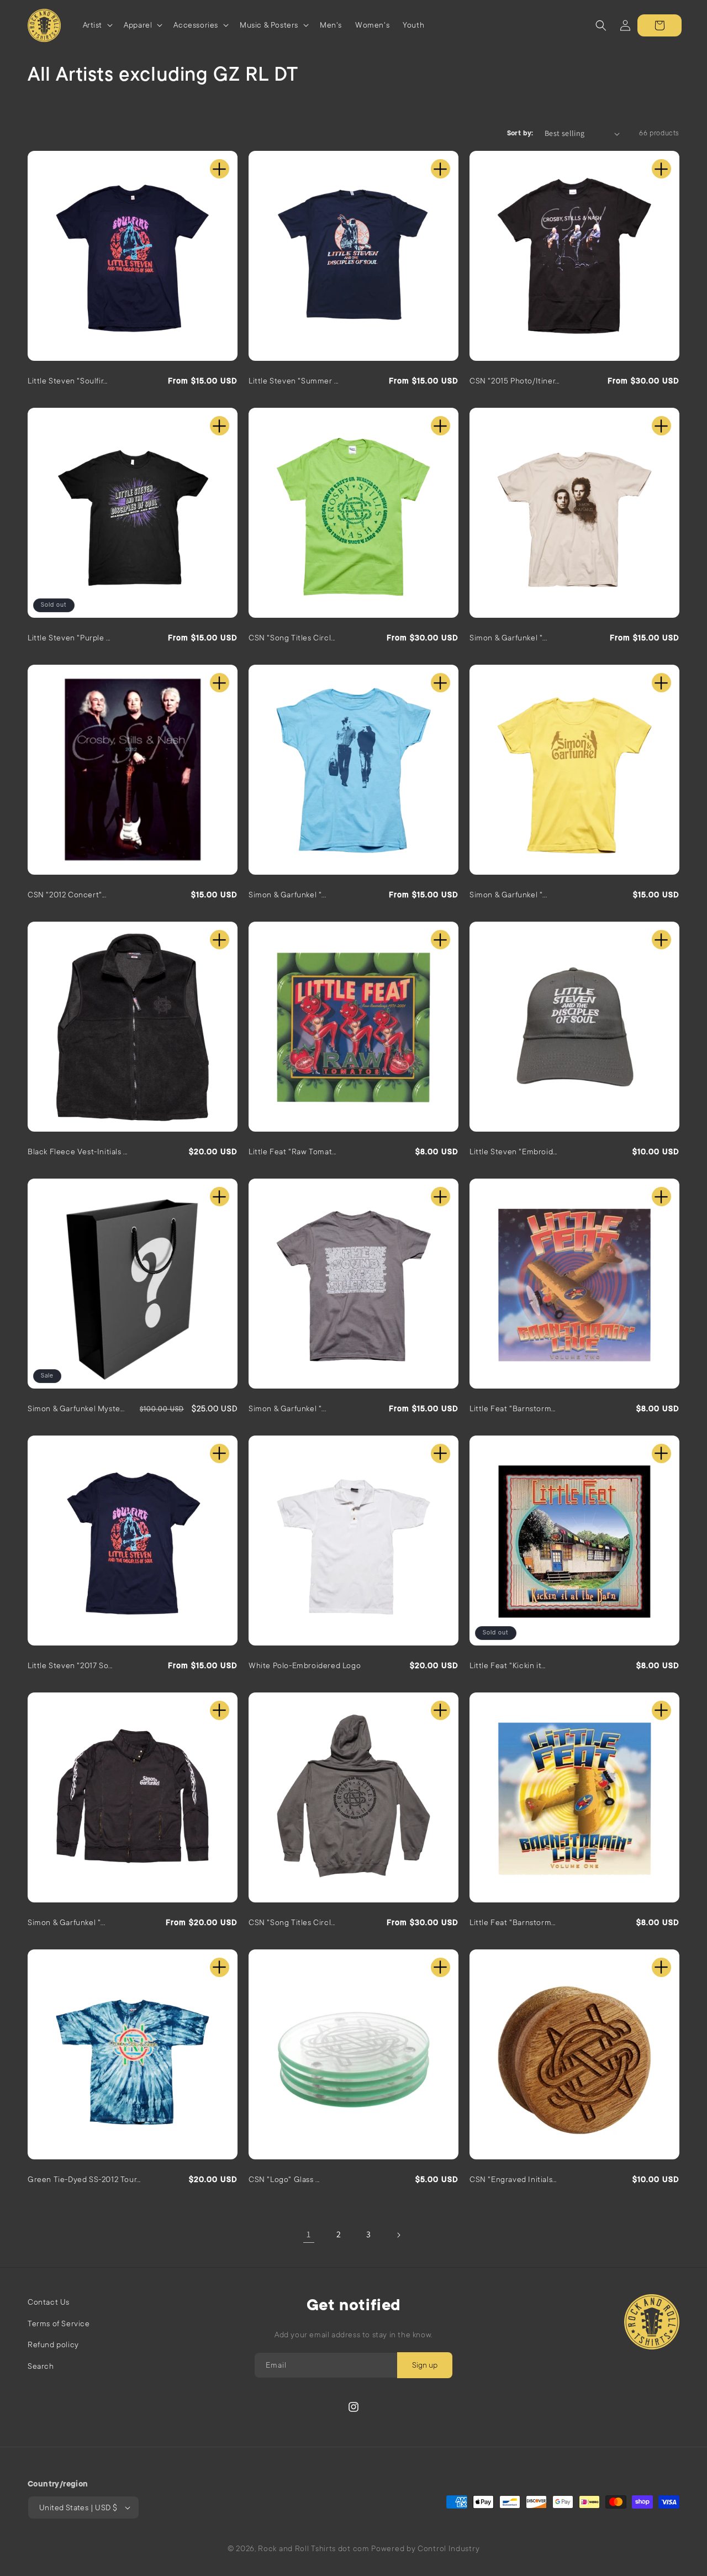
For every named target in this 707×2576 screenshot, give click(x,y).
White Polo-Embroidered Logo (305, 1665)
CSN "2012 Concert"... (67, 895)
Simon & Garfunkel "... (508, 638)
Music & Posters (269, 25)
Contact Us (49, 2302)
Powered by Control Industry (425, 2548)
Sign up (425, 2365)
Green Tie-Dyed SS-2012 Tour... (84, 2179)
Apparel (138, 25)
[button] (97, 25)
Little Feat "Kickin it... (508, 1665)
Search (41, 2366)
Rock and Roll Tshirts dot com (313, 2548)
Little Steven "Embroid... (513, 1152)
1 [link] (309, 2234)
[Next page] (398, 2235)
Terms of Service (59, 2323)
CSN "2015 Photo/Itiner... (515, 381)
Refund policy (53, 2344)
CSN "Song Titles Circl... (292, 638)
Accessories (196, 25)
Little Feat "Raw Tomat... (292, 1152)
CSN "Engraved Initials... (513, 2179)
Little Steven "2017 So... (70, 1665)
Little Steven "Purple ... (69, 638)
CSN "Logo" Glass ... (284, 2179)
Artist (93, 25)
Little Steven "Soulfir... (68, 381)
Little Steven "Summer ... (294, 381)
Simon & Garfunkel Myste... (76, 1408)
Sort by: (520, 133)
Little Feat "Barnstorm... (513, 1408)
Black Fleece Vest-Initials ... (78, 1152)
